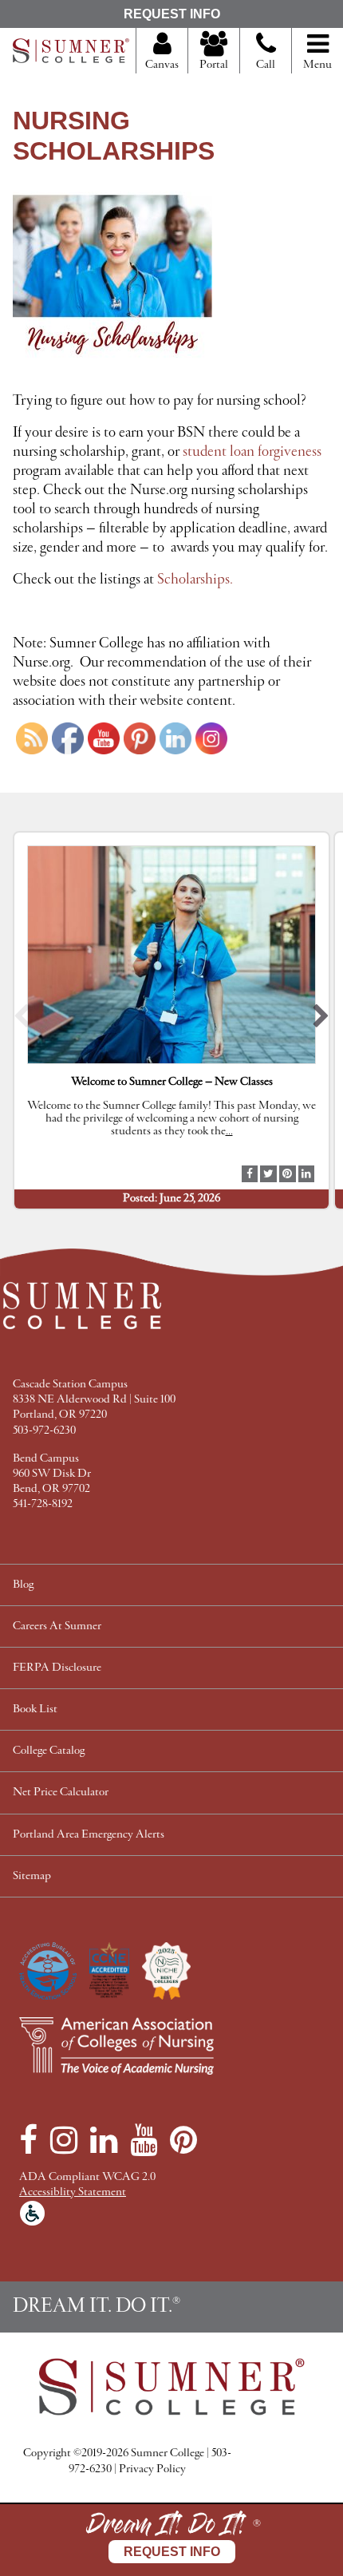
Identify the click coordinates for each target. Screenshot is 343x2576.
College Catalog (49, 1751)
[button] (22, 1021)
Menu (317, 65)
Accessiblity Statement (73, 2192)
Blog (23, 1585)
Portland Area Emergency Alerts (89, 1835)
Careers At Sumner (57, 1626)
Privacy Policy (152, 2469)
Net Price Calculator (61, 1793)
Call (266, 65)
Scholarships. (197, 580)
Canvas (162, 65)
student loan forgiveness (252, 452)
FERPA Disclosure (57, 1668)
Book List (35, 1709)
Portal (214, 65)
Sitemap (32, 1876)
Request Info (172, 14)
